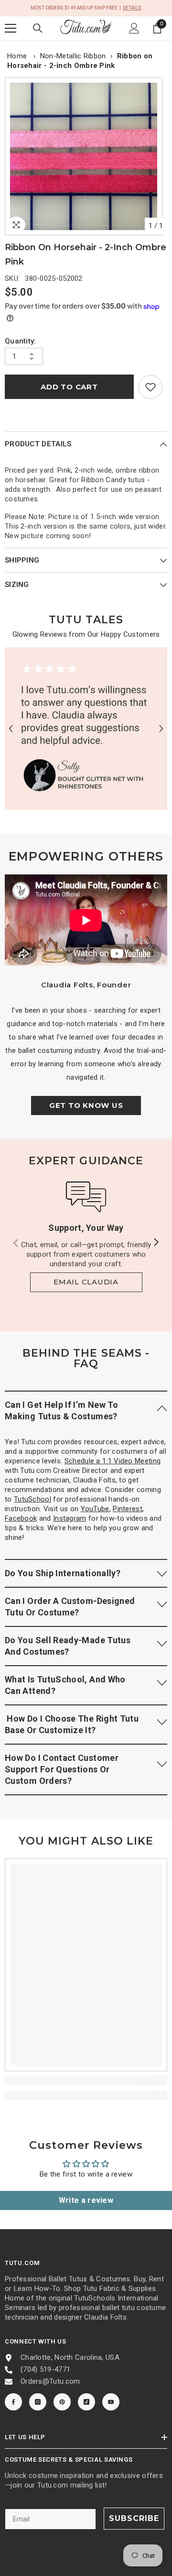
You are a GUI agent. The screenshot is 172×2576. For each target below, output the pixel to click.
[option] (86, 156)
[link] (150, 387)
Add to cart (69, 387)
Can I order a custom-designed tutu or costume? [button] (70, 1607)
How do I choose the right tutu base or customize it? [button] (72, 1724)
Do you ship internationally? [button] (63, 1573)
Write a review (86, 2200)
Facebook (21, 1518)
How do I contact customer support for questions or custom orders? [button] (62, 1769)
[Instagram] (38, 2402)
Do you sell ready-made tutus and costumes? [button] (68, 1646)
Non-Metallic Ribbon (73, 56)
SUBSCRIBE (134, 2518)
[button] (11, 728)
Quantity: (21, 341)
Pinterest (128, 1509)
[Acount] (134, 28)
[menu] (11, 28)
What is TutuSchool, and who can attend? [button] (65, 1685)
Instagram (70, 1518)
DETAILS (132, 8)
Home (17, 56)
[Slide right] (156, 1243)
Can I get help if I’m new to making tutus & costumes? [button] (61, 1410)
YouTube (95, 1509)
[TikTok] (86, 2402)
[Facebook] (13, 2402)
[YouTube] (111, 2402)
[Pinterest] (62, 2402)
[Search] (38, 28)
